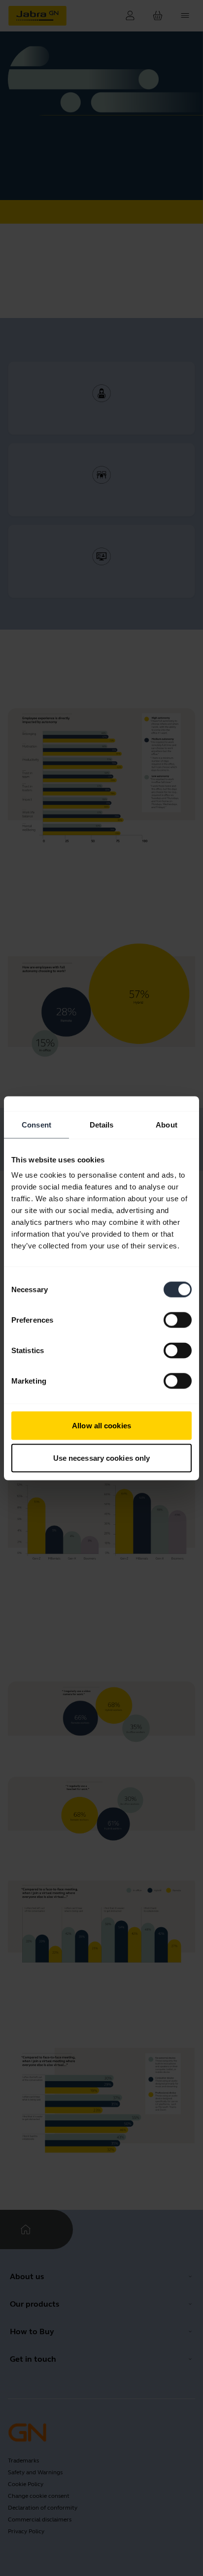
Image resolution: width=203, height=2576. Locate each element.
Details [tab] (102, 1124)
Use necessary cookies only (102, 1458)
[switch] (178, 1320)
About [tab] (167, 1124)
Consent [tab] (36, 1124)
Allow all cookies (101, 1426)
